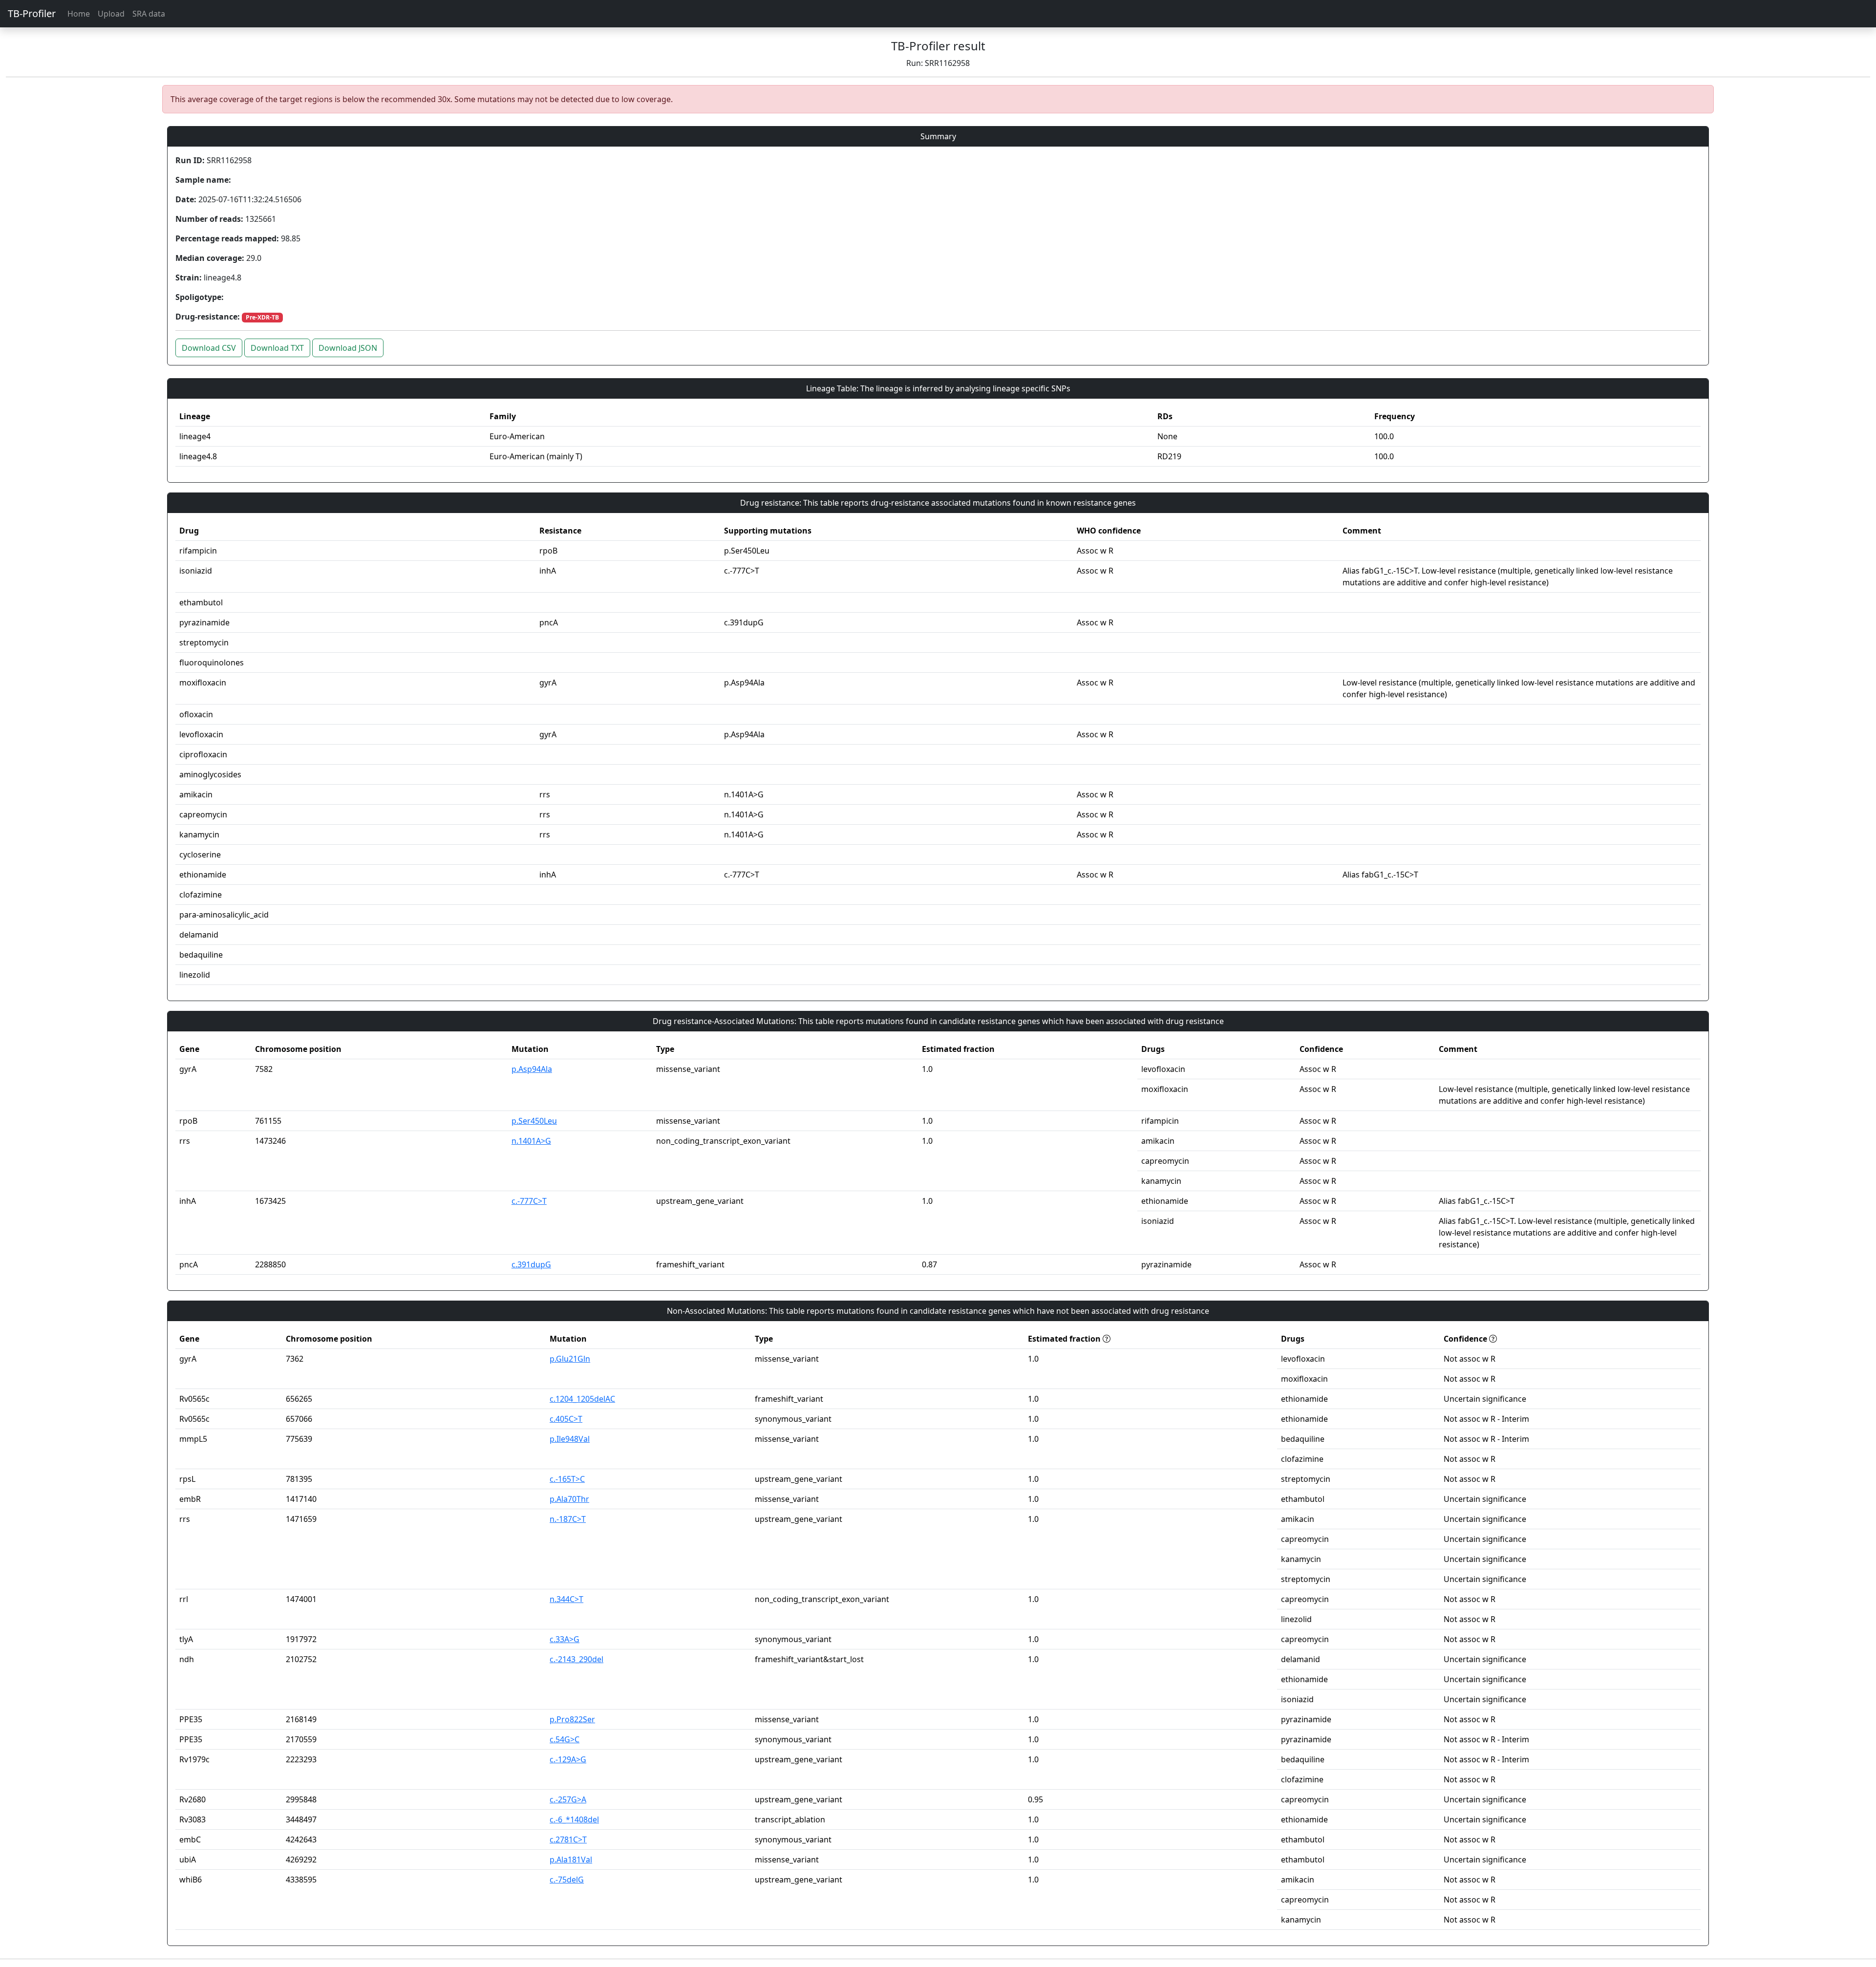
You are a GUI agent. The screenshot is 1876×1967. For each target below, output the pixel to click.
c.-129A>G (568, 1759)
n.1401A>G (531, 1141)
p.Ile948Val (570, 1439)
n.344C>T (566, 1599)
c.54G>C (565, 1739)
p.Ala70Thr (569, 1499)
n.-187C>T (568, 1519)
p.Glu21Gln (570, 1359)
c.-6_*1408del (574, 1819)
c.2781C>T (568, 1839)
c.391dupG (531, 1264)
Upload (111, 14)
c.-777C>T (529, 1201)
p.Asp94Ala (532, 1069)
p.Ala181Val (571, 1860)
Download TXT (277, 348)
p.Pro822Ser (572, 1719)
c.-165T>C (567, 1479)
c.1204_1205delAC (582, 1399)
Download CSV (209, 348)
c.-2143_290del (576, 1659)
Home (79, 14)
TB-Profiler (32, 13)
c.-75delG (567, 1880)
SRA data (149, 14)
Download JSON (348, 348)
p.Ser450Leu (534, 1121)
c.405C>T (566, 1419)
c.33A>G (565, 1639)
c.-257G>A (568, 1799)
